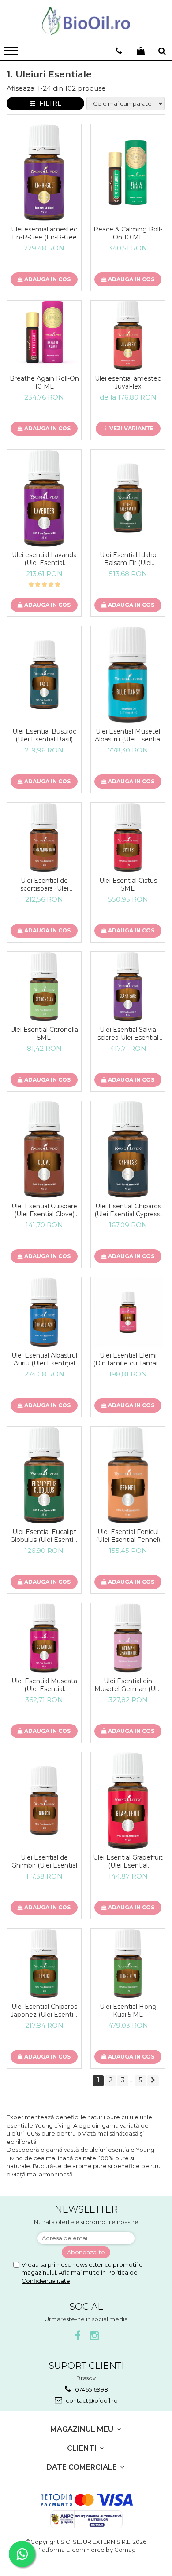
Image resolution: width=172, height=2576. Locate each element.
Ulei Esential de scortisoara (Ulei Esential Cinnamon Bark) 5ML (44, 884)
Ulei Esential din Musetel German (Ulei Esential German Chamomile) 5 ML (128, 1685)
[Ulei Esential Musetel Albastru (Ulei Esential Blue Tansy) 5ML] (128, 675)
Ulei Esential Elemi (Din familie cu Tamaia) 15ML (128, 1359)
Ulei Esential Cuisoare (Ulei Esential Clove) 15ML (44, 1210)
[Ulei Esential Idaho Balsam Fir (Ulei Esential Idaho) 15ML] (128, 498)
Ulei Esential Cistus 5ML (128, 884)
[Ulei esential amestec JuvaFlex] (128, 335)
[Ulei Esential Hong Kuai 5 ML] (128, 1963)
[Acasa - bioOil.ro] (86, 21)
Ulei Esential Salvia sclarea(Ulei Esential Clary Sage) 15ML (128, 1034)
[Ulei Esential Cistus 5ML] (128, 837)
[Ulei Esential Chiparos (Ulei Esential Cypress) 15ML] (128, 1149)
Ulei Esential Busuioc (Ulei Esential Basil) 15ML (44, 735)
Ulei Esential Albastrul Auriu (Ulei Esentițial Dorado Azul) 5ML (44, 1359)
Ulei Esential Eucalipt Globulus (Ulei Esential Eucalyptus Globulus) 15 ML (44, 1536)
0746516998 (91, 2389)
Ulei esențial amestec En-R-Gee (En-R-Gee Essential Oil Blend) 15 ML (44, 233)
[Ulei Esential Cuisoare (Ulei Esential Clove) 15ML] (44, 1149)
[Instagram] (95, 2336)
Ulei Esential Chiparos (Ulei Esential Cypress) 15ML (128, 1210)
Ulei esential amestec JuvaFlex (128, 382)
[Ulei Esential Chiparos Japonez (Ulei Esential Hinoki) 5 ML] (44, 1963)
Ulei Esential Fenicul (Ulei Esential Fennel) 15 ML (128, 1536)
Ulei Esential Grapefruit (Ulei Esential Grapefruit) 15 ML (128, 1861)
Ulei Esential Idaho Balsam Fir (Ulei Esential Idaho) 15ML (128, 559)
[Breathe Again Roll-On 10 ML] (44, 335)
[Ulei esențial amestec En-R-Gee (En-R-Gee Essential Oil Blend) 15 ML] (44, 172)
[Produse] (12, 53)
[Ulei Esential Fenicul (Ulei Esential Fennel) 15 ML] (128, 1475)
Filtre (49, 103)
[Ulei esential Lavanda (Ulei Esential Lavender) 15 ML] (44, 498)
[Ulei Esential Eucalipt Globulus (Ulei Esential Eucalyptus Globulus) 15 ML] (44, 1475)
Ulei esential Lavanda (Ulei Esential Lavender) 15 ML (44, 559)
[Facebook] (78, 2336)
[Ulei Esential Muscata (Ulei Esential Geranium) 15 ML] (44, 1638)
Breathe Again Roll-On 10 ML (44, 382)
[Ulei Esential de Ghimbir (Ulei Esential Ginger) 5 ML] (44, 1801)
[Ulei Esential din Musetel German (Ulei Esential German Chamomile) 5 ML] (128, 1638)
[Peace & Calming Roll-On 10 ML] (128, 172)
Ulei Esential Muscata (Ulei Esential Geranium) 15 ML (44, 1685)
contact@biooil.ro (91, 2400)
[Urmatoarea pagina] (153, 2081)
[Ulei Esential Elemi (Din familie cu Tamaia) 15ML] (128, 1312)
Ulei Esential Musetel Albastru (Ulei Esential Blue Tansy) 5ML (128, 735)
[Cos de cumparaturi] (141, 51)
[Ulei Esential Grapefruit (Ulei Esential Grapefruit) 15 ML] (128, 1801)
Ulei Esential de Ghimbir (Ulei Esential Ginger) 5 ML (44, 1861)
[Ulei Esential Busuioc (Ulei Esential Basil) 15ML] (44, 675)
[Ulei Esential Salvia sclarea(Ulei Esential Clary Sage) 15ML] (128, 987)
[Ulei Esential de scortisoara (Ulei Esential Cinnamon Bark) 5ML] (44, 837)
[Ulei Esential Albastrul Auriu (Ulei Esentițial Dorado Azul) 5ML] (44, 1312)
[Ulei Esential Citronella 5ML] (44, 987)
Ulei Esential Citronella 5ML (44, 1034)
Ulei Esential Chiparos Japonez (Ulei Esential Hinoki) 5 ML (44, 2011)
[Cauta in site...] (162, 51)
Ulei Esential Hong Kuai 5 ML (128, 2011)
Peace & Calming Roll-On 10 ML (128, 233)
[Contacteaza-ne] (119, 51)
